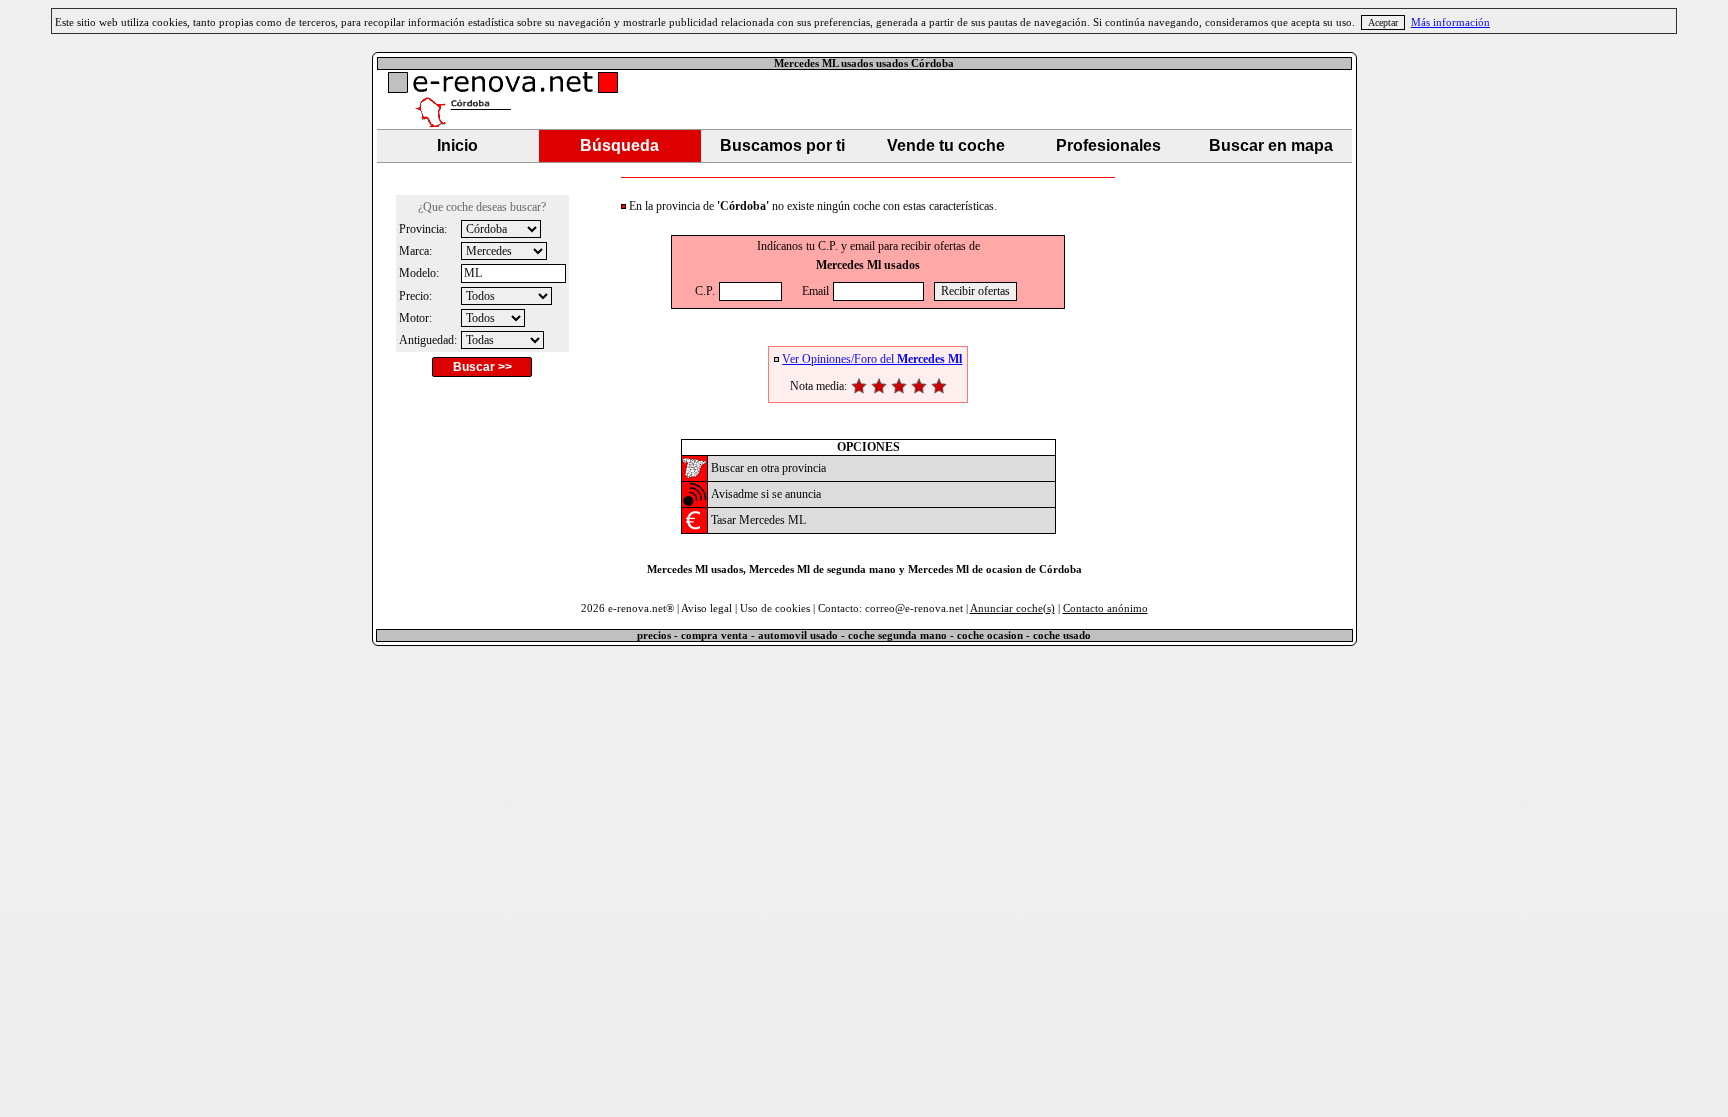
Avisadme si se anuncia (766, 494)
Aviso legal (706, 608)
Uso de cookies (775, 608)
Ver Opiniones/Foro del (872, 359)
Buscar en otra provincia (768, 468)
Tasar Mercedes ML (758, 520)
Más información (1450, 22)
